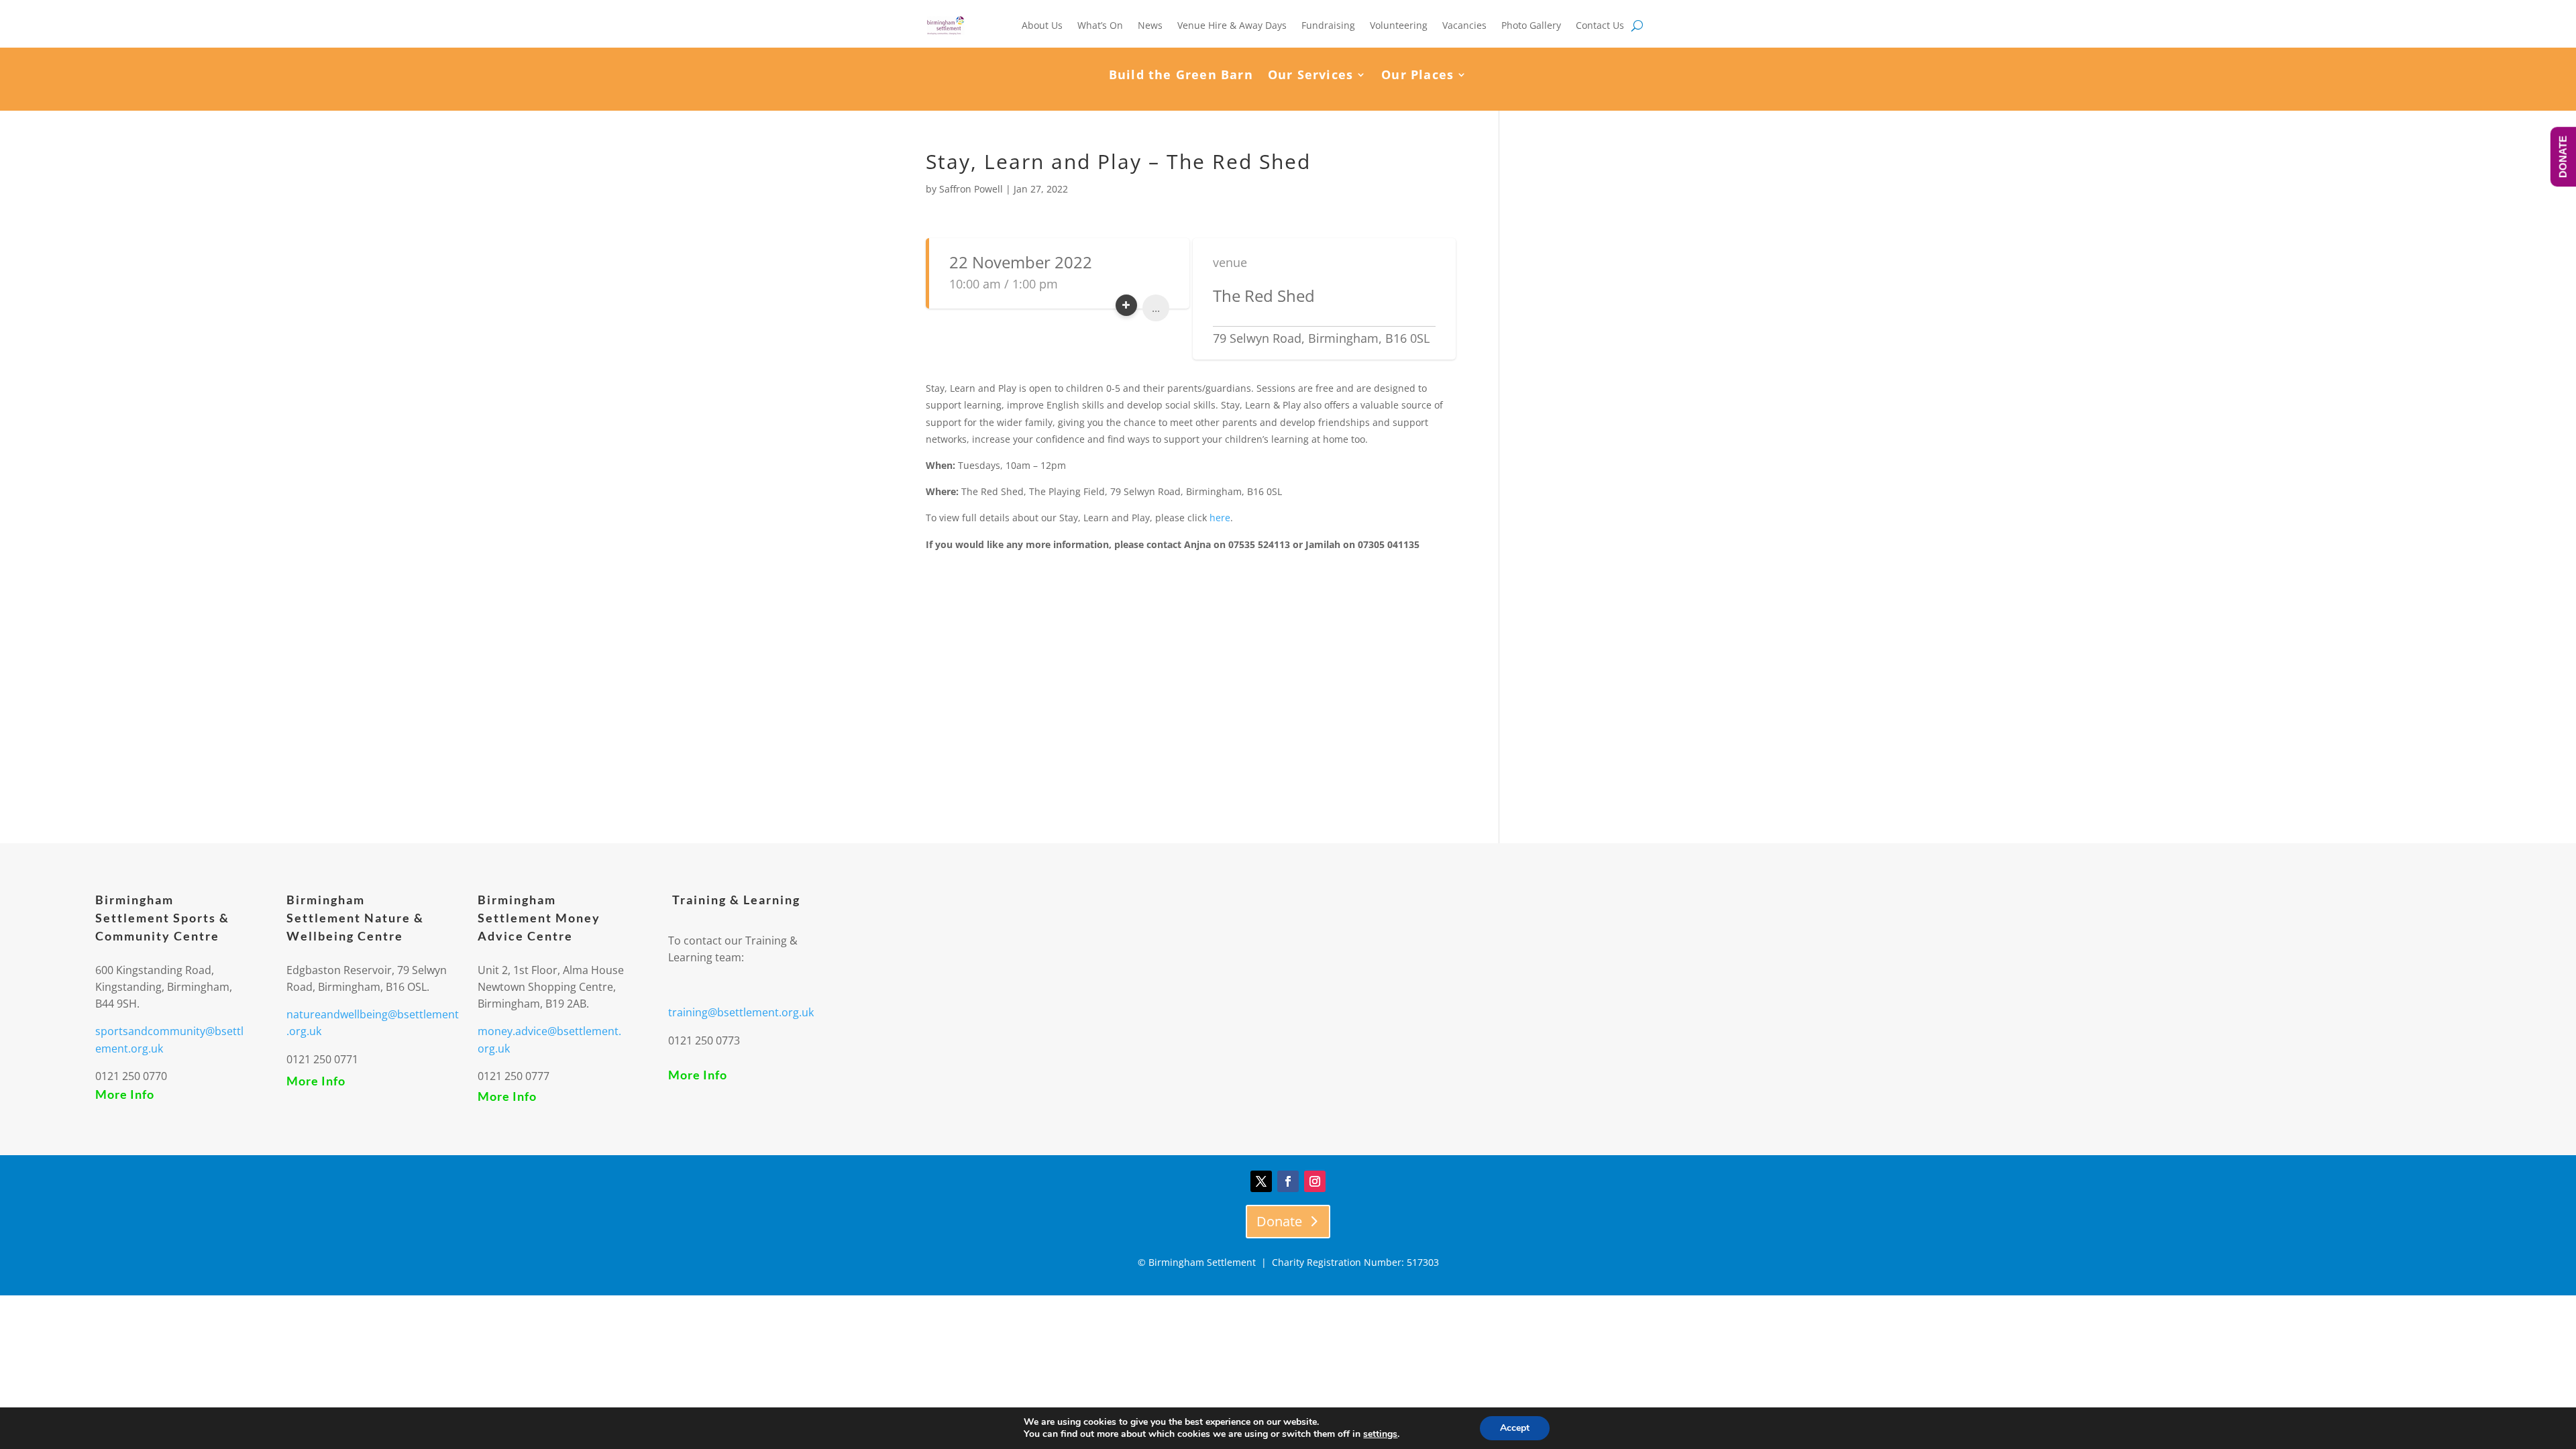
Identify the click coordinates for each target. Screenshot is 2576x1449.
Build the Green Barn (1181, 76)
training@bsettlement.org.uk (741, 1012)
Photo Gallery (1531, 25)
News (1150, 25)
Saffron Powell (971, 189)
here (1220, 518)
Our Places (1417, 76)
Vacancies (1464, 25)
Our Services (1310, 76)
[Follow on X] (1261, 1181)
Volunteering (1399, 25)
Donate (1279, 1221)
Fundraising (1328, 25)
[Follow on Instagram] (1315, 1181)
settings (1380, 1434)
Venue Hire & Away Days (1232, 25)
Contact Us (1600, 25)
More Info (125, 1094)
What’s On (1100, 25)
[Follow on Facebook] (1288, 1181)
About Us (1042, 25)
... (1156, 308)
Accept (1515, 1428)
